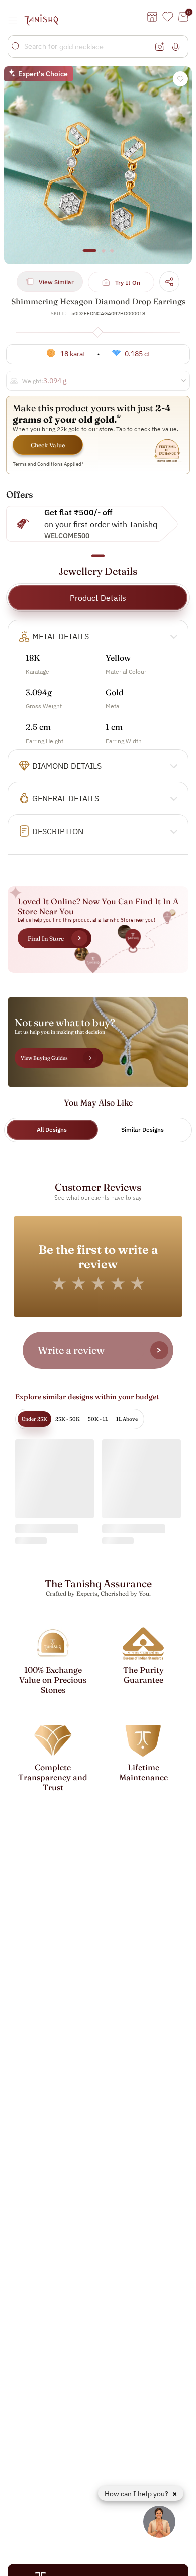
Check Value (48, 445)
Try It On (128, 282)
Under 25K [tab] (34, 1419)
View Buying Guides (44, 1058)
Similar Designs (142, 1129)
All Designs (52, 1129)
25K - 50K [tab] (68, 1419)
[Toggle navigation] (16, 20)
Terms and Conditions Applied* (48, 464)
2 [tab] (104, 255)
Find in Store (46, 938)
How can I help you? (137, 2494)
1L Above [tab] (127, 1419)
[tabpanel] (98, 165)
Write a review (71, 1350)
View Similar (56, 282)
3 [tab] (112, 255)
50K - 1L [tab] (98, 1419)
